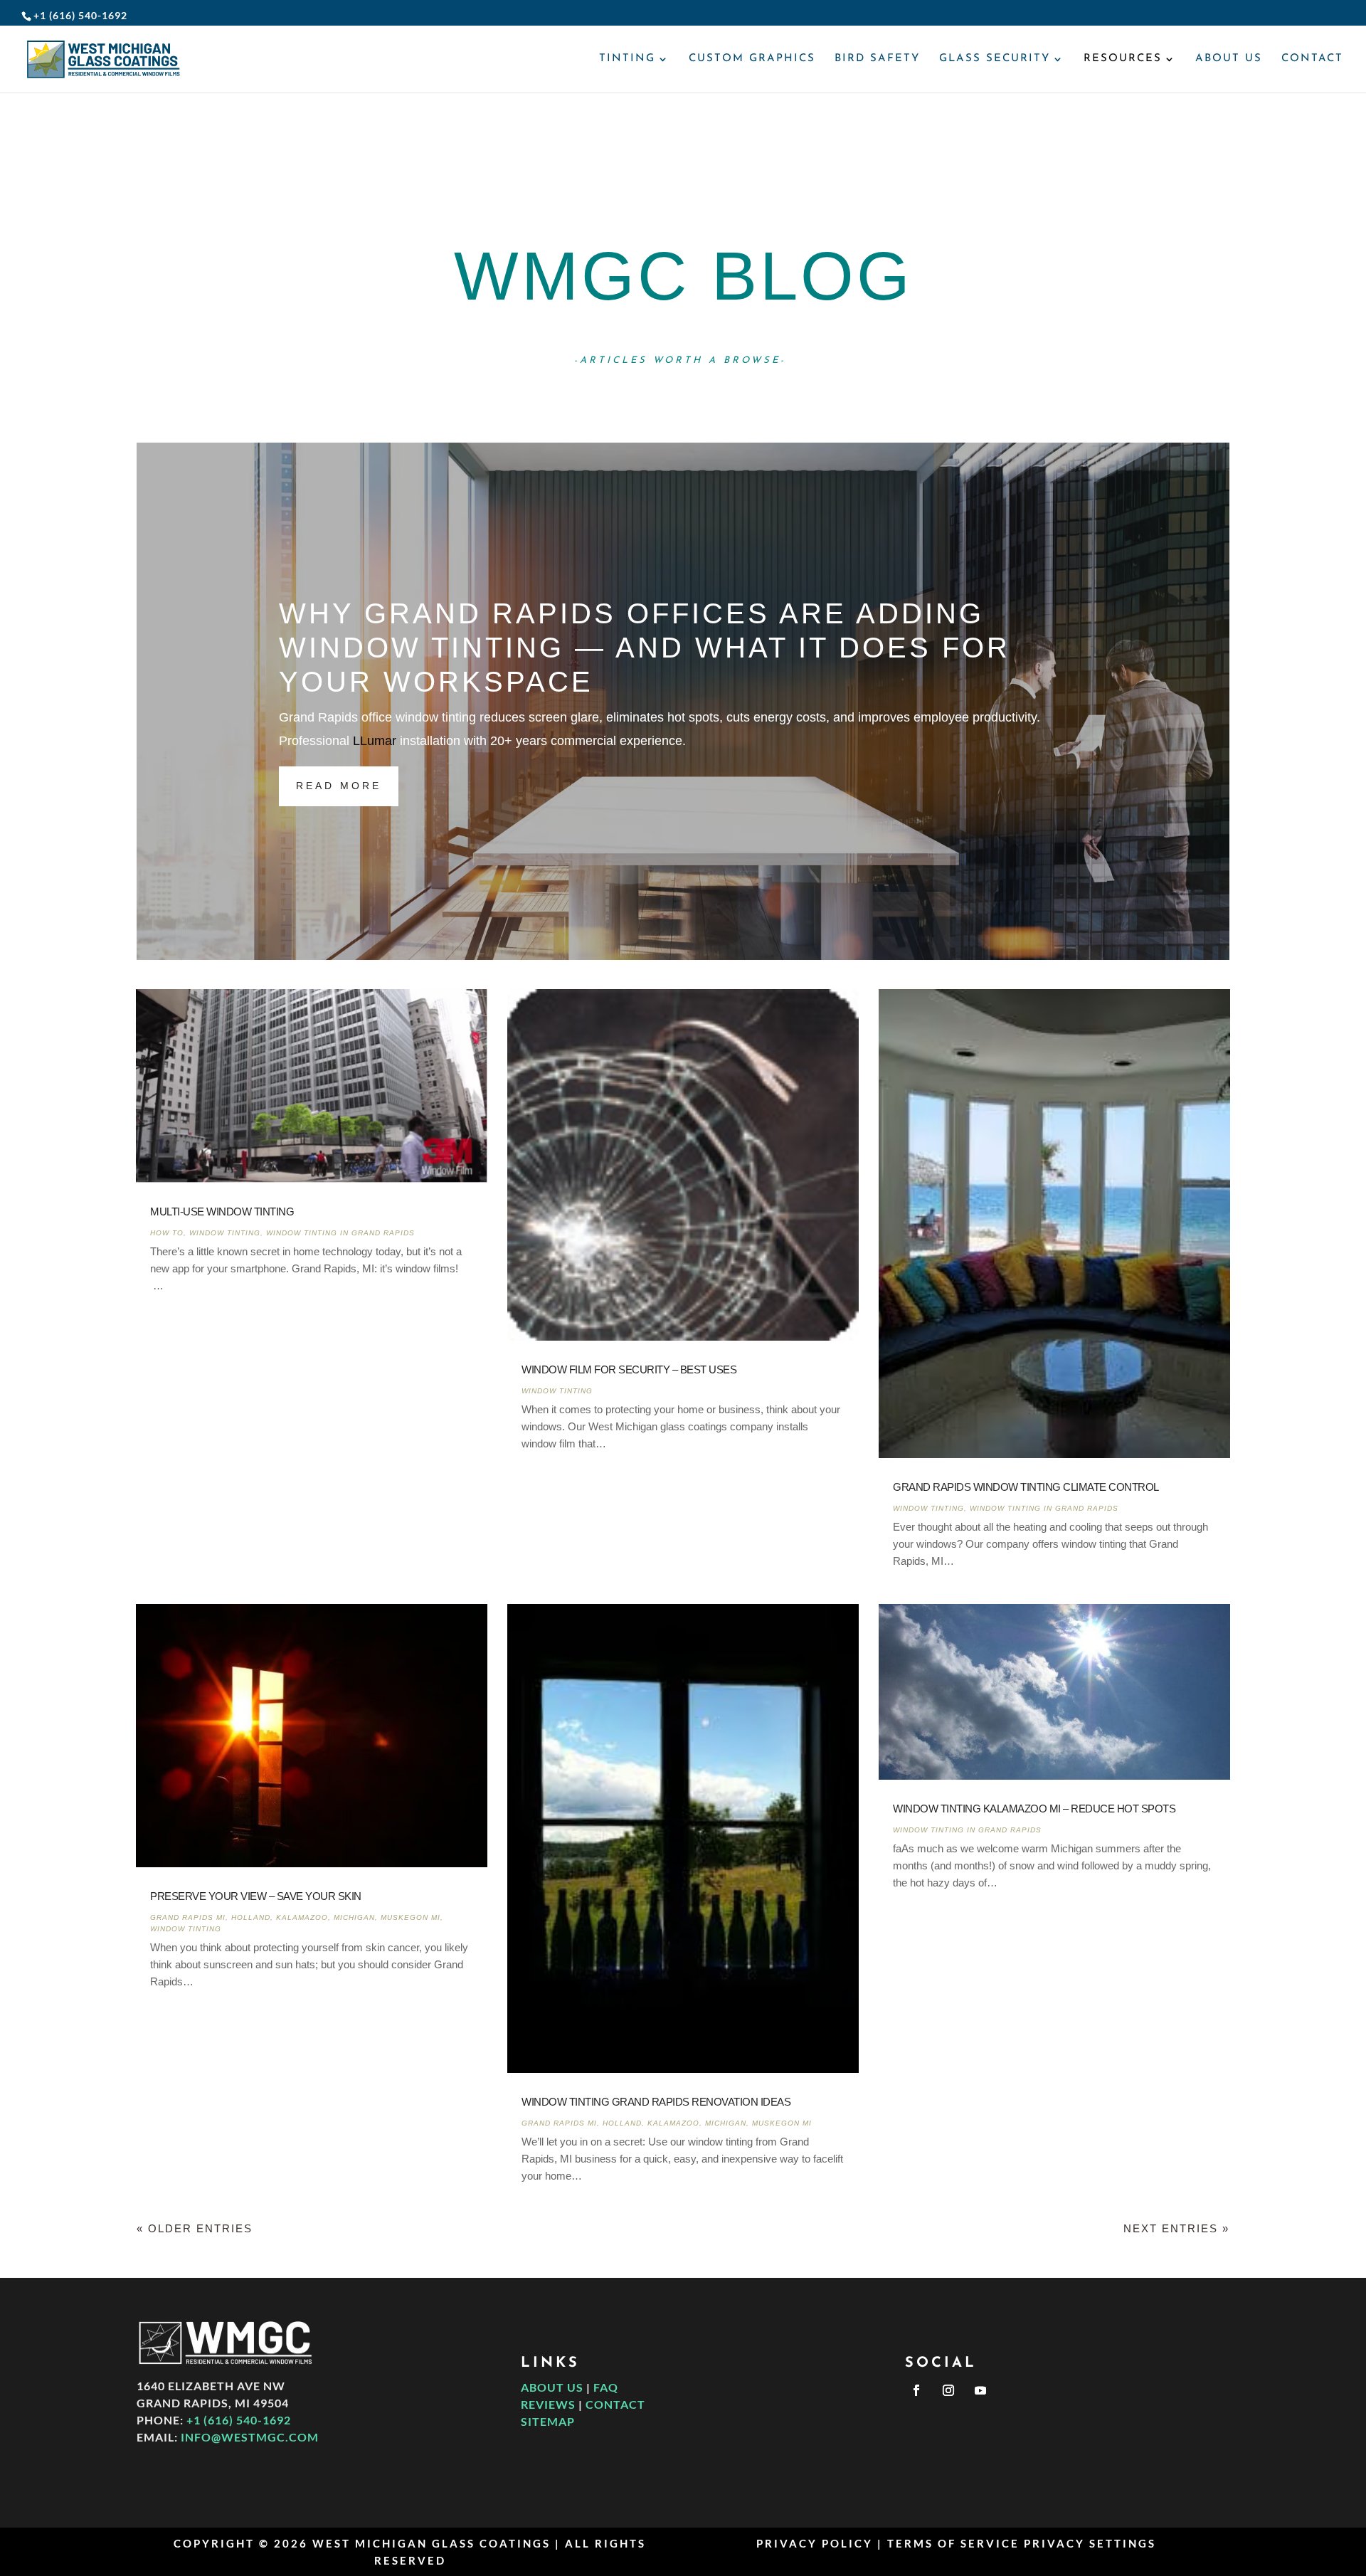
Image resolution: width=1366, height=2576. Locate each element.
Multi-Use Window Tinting (222, 1212)
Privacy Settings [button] (1090, 2543)
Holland (251, 1917)
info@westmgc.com (250, 2437)
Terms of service (953, 2543)
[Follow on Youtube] (980, 2390)
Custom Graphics (752, 59)
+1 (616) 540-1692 (239, 2420)
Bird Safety (877, 59)
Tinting (627, 59)
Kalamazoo (302, 1917)
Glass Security (995, 59)
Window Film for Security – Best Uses (629, 1369)
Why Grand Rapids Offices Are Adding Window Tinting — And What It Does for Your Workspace (645, 648)
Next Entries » (1176, 2228)
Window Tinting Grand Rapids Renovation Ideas (656, 2102)
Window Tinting (225, 1233)
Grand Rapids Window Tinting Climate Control (1026, 1487)
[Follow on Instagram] (948, 2390)
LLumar (375, 741)
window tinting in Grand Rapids (340, 1233)
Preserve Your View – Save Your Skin (256, 1896)
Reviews (548, 2404)
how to (167, 1233)
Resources (1123, 59)
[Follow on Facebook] (916, 2390)
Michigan (354, 1917)
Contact (1312, 59)
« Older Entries (195, 2228)
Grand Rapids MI (188, 1917)
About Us (1229, 59)
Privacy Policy (815, 2543)
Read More (339, 786)
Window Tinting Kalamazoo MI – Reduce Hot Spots (1034, 1809)
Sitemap (548, 2421)
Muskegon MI (411, 1917)
